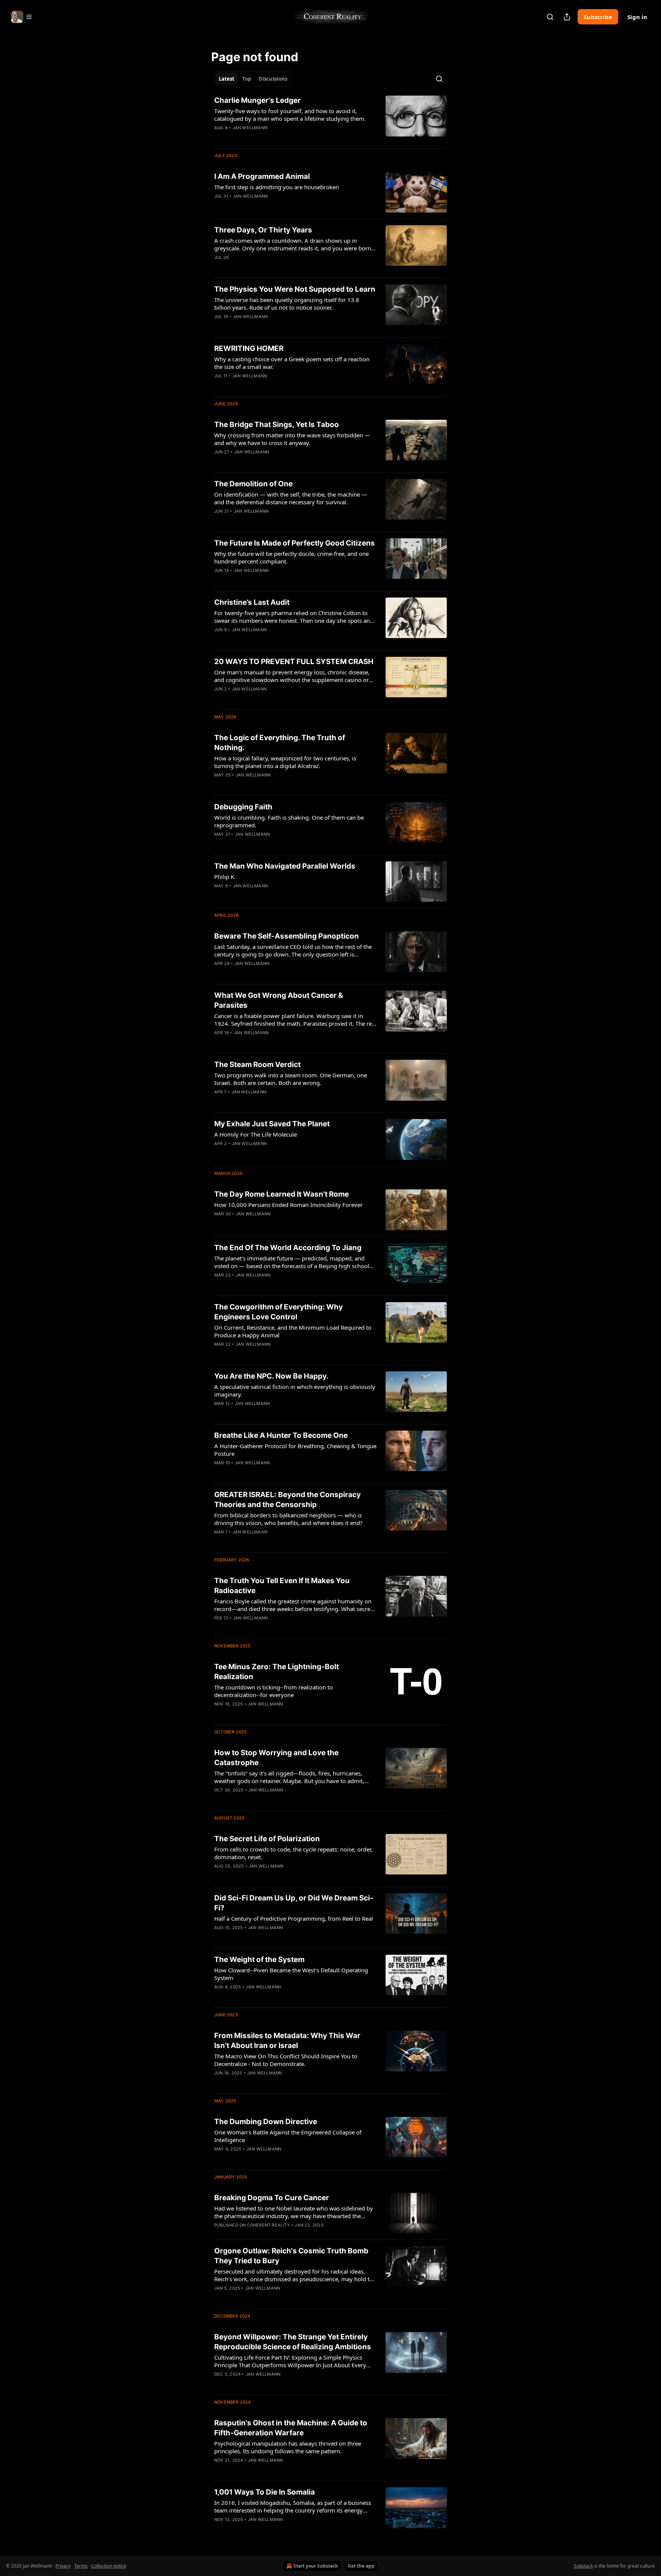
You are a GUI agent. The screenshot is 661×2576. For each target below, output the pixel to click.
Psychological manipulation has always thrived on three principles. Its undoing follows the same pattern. (288, 2447)
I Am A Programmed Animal (262, 176)
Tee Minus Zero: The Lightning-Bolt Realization (277, 1672)
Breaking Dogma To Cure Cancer (272, 2198)
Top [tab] (247, 79)
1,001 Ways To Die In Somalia (265, 2492)
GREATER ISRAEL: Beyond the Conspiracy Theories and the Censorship (287, 1500)
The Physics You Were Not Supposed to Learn (295, 289)
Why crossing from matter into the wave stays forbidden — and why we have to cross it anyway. (292, 439)
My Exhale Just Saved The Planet (272, 1124)
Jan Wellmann (250, 128)
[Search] (550, 17)
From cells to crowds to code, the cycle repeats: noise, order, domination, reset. (293, 1853)
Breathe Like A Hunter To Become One (281, 1435)
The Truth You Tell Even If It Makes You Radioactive (282, 1586)
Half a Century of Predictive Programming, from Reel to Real (294, 1918)
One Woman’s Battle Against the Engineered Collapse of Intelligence (288, 2136)
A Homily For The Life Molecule (256, 1134)
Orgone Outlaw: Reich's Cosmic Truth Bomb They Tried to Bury (291, 2256)
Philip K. (225, 877)
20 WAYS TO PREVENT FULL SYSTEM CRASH (294, 662)
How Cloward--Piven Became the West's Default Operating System (291, 1974)
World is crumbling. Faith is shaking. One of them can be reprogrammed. (289, 821)
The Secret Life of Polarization (267, 1839)
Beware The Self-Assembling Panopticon (287, 936)
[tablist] (253, 79)
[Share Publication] (567, 17)
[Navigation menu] (22, 17)
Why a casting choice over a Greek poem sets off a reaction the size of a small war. (292, 363)
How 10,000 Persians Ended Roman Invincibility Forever (288, 1205)
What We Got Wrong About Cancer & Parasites (279, 1000)
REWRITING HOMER (249, 348)
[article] (330, 119)
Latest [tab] (227, 79)
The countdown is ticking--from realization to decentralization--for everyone (274, 1691)
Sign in (637, 17)
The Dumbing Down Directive (266, 2122)
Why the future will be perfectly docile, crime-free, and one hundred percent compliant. (291, 557)
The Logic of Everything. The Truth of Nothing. (280, 743)
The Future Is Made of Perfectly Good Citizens (295, 543)
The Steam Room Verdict (257, 1065)
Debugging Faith (243, 807)
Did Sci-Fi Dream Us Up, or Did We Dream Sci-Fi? (294, 1903)
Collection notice (109, 2566)
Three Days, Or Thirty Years (263, 230)
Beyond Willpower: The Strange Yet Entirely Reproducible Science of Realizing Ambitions (293, 2342)
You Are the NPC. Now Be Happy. (271, 1376)
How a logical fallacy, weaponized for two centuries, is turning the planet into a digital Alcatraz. (285, 762)
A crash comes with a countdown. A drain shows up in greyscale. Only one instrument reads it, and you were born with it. (293, 244)
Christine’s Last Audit (252, 602)
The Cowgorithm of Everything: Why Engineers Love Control (278, 1312)
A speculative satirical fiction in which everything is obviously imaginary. (295, 1390)
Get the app (361, 2566)
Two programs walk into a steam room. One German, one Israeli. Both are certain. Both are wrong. (291, 1079)
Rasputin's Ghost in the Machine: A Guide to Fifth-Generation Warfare (291, 2428)
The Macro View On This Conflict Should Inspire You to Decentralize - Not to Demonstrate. (286, 2060)
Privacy (63, 2566)
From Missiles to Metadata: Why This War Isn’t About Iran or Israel (287, 2041)
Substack (583, 2566)
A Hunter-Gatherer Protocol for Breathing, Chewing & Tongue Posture (295, 1450)
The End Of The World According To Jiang (288, 1248)
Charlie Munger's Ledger (257, 100)
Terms (81, 2566)
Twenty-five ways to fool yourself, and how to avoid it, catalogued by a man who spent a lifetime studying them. (290, 115)
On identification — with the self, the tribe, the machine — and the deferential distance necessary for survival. (291, 498)
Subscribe (598, 17)
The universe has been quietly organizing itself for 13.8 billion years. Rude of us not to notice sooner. (287, 304)
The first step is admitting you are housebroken (277, 187)
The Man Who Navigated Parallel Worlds (285, 866)
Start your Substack (316, 2566)
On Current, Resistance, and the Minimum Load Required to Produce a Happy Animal (293, 1331)
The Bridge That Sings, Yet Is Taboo (277, 425)
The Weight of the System (259, 1960)
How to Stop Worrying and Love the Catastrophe (276, 1758)
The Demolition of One (253, 484)
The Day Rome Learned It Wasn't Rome (282, 1194)
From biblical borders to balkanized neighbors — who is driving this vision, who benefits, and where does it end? (288, 1519)
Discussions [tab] (273, 79)
